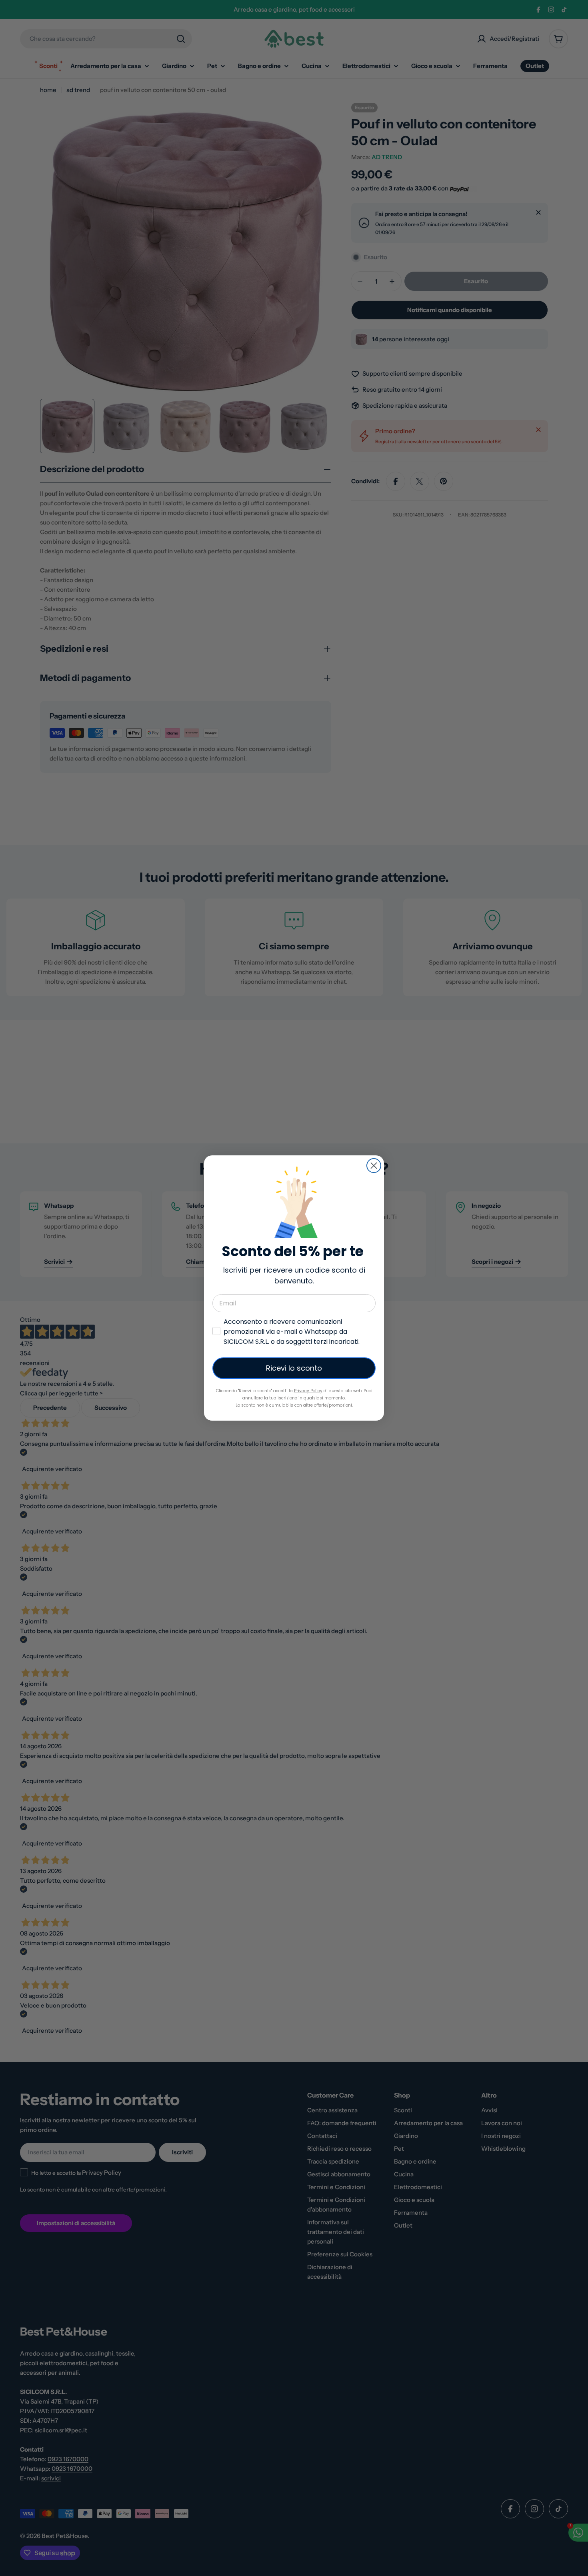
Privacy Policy (308, 1391)
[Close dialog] (374, 1166)
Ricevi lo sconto (294, 1368)
